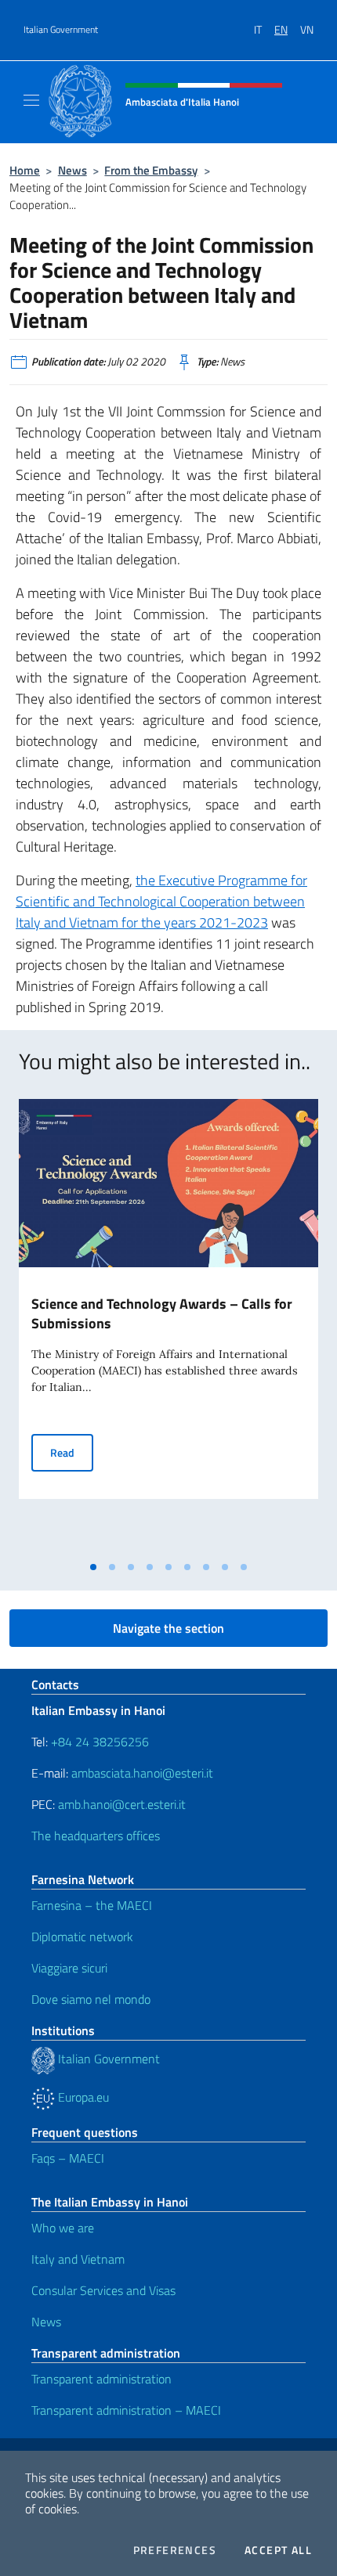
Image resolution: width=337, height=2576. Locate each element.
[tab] (93, 1567)
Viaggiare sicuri (69, 1968)
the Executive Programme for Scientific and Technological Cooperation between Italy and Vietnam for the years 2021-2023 (161, 901)
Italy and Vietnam (78, 2259)
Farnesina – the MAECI (92, 1905)
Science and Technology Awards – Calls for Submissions (162, 1313)
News (72, 170)
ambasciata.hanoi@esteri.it (142, 1773)
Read (72, 1452)
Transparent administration (101, 2379)
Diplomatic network (82, 1937)
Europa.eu (82, 2097)
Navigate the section (168, 1628)
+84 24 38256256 (100, 1742)
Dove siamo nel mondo (91, 1999)
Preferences (175, 2550)
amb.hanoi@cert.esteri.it (122, 1804)
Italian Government (61, 30)
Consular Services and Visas (103, 2290)
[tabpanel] (168, 1326)
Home (25, 170)
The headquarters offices (96, 1836)
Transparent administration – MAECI (126, 2410)
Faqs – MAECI (68, 2158)
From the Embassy (151, 170)
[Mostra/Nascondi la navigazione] (31, 100)
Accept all (278, 2550)
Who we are (63, 2228)
